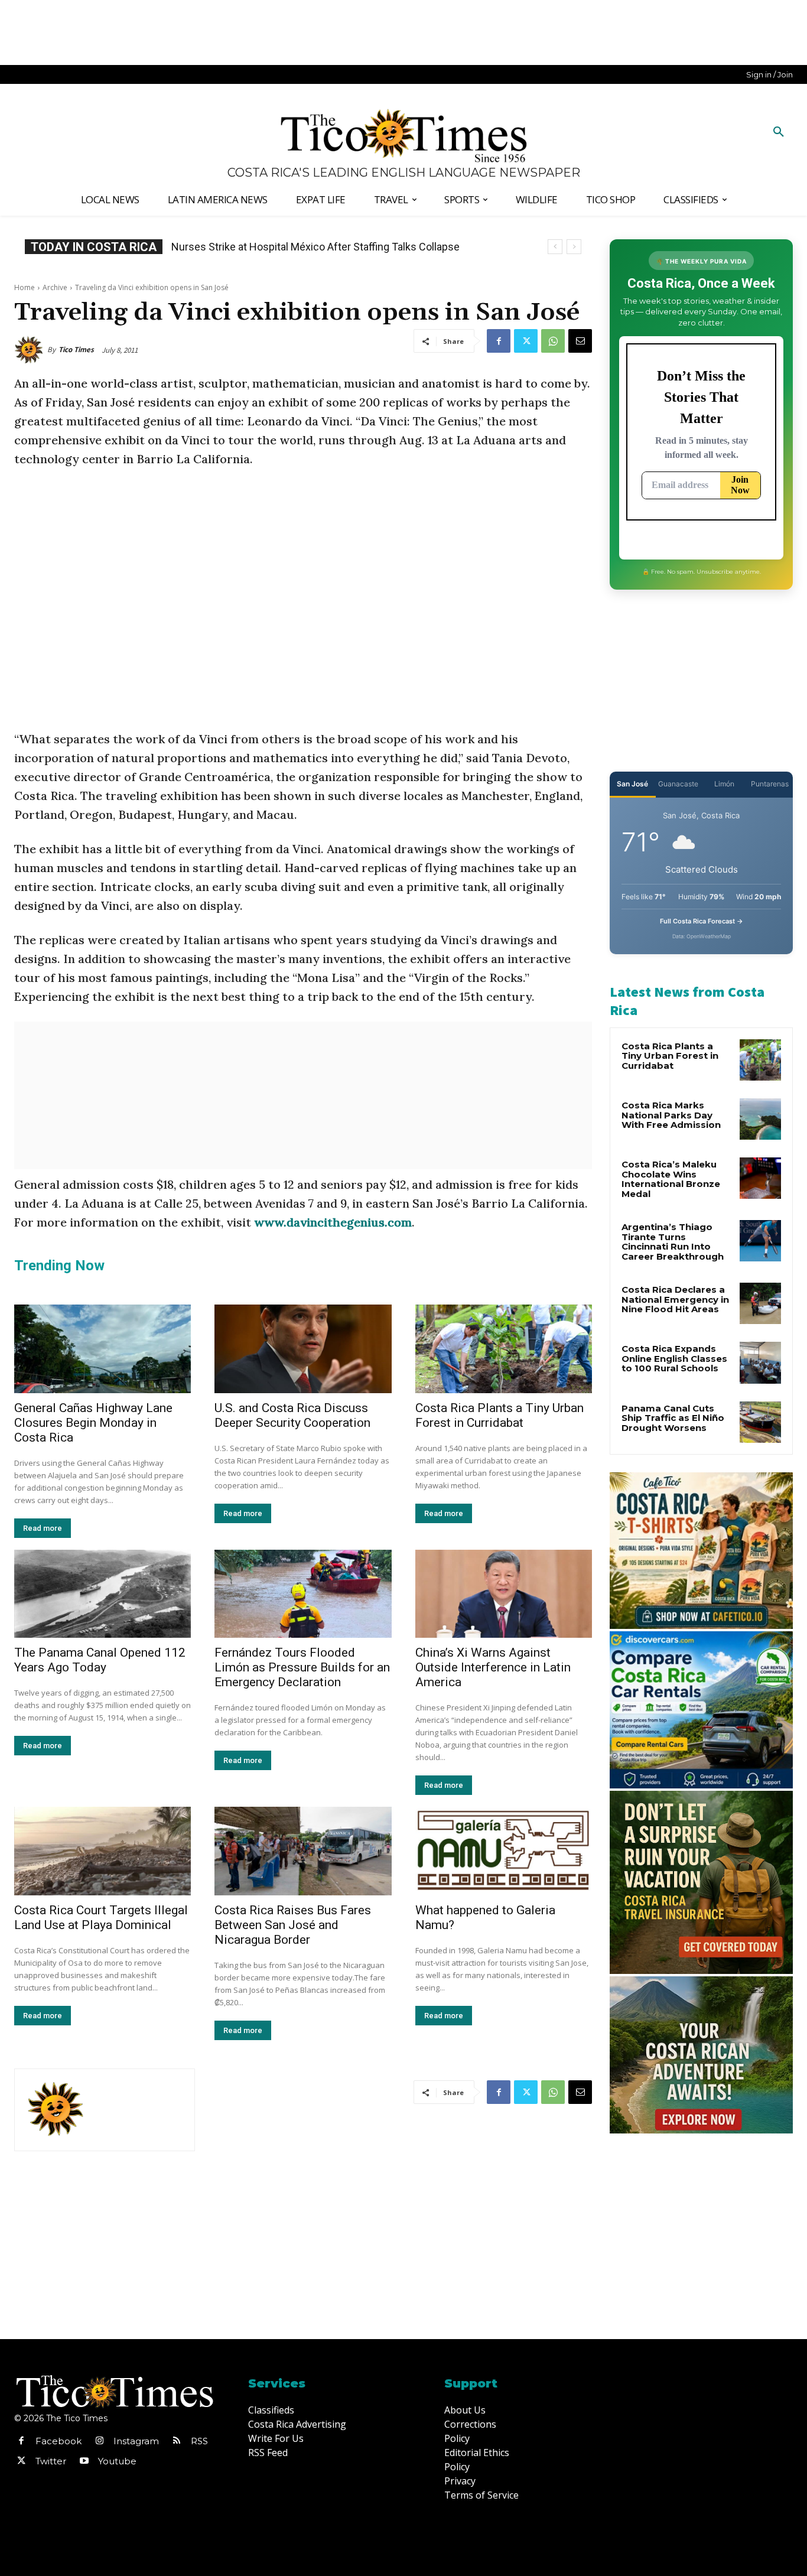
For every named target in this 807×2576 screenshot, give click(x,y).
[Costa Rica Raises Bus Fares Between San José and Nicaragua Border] (303, 1851)
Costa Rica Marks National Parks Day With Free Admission (671, 1115)
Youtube (117, 2461)
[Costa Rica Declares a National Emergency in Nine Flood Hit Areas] (760, 1303)
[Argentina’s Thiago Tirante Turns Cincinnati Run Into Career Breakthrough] (760, 1241)
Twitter (51, 2461)
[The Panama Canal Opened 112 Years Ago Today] (102, 1594)
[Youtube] (84, 2461)
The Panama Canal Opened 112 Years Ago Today (100, 1660)
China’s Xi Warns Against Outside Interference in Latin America (493, 1667)
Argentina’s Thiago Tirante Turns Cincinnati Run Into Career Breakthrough (673, 1242)
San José (632, 784)
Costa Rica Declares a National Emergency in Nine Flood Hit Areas (675, 1299)
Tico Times (76, 349)
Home (25, 287)
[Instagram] (99, 2441)
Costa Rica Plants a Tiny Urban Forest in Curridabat (500, 1415)
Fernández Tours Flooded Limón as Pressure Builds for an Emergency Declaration (302, 1667)
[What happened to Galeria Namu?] (504, 1851)
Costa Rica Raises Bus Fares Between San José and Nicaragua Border (293, 1925)
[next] (574, 247)
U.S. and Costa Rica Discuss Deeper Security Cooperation (292, 1415)
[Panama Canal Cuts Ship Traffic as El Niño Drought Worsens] (760, 1422)
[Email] (580, 341)
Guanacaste (678, 784)
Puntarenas (770, 784)
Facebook (58, 2441)
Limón (724, 784)
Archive (55, 287)
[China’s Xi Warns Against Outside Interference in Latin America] (504, 1594)
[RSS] (177, 2441)
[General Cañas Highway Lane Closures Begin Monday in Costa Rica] (102, 1349)
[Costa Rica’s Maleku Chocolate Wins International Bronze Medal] (760, 1178)
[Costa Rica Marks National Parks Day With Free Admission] (760, 1119)
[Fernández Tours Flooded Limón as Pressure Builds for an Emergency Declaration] (303, 1594)
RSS (199, 2441)
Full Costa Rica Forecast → (702, 921)
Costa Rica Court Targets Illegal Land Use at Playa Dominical (101, 1918)
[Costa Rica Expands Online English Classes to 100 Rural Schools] (760, 1362)
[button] (779, 132)
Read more (43, 1528)
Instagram (136, 2441)
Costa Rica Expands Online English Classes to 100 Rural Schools (332, 247)
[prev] (555, 247)
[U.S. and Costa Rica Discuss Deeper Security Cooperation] (303, 1349)
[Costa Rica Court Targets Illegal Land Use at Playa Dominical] (102, 1851)
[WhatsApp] (553, 341)
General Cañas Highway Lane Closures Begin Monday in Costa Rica (93, 1423)
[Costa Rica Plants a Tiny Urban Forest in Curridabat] (504, 1349)
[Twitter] (526, 341)
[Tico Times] (31, 350)
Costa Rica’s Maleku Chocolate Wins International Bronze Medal (671, 1179)
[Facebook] (499, 341)
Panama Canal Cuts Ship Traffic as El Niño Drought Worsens (673, 1418)
